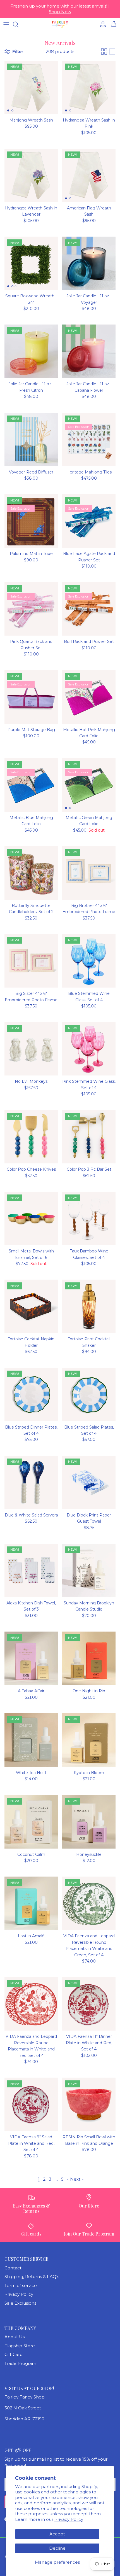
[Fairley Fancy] (60, 24)
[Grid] (104, 52)
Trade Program (20, 2363)
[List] (112, 52)
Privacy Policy (69, 2519)
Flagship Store (20, 2346)
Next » (77, 2179)
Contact (13, 2268)
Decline (57, 2548)
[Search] (18, 24)
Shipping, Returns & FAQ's (32, 2277)
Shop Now (60, 12)
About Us (15, 2337)
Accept (57, 2534)
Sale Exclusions (20, 2303)
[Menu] (6, 24)
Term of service (21, 2285)
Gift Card (14, 2354)
